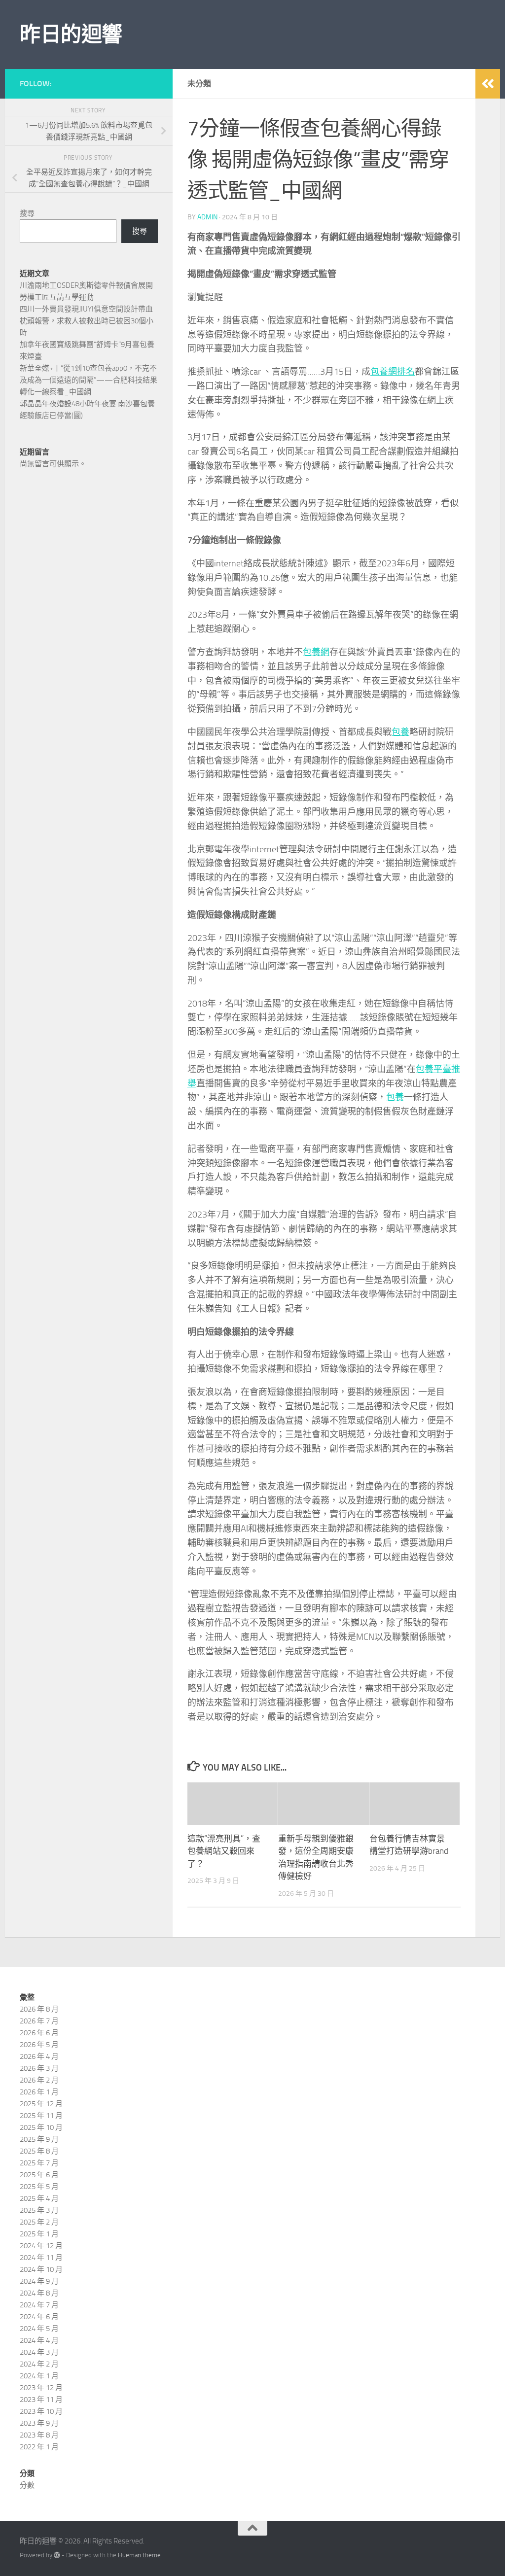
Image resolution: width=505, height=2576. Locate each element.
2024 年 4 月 (39, 2340)
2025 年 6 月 (39, 2175)
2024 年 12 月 (41, 2246)
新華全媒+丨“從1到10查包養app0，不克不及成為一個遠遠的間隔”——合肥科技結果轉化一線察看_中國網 (89, 380)
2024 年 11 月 (41, 2258)
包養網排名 (393, 372)
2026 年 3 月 (39, 2068)
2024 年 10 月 (41, 2269)
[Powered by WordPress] (57, 2555)
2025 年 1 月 (39, 2234)
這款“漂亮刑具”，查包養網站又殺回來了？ (224, 1851)
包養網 (316, 652)
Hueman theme (139, 2555)
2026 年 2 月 (39, 2080)
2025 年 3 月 (39, 2210)
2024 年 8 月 (39, 2293)
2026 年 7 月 (39, 2021)
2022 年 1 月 (39, 2447)
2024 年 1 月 (39, 2376)
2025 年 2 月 (39, 2222)
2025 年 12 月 (41, 2104)
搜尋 (27, 213)
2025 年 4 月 (39, 2198)
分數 (27, 2485)
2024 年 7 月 (39, 2305)
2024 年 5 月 (39, 2329)
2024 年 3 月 (39, 2352)
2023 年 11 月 (41, 2400)
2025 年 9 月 (39, 2139)
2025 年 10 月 (41, 2127)
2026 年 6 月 (39, 2033)
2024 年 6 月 (39, 2317)
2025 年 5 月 (39, 2187)
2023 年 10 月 (41, 2411)
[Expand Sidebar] (488, 84)
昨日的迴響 (71, 35)
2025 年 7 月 (39, 2163)
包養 (400, 732)
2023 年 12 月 (41, 2388)
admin (207, 217)
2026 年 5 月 (39, 2045)
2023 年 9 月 (39, 2423)
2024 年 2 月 (39, 2364)
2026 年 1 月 (39, 2092)
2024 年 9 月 (39, 2281)
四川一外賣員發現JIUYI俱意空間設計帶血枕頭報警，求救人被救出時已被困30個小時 (87, 321)
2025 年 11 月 (41, 2116)
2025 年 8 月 (39, 2151)
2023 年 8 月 (39, 2435)
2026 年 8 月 (39, 2009)
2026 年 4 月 (39, 2056)
